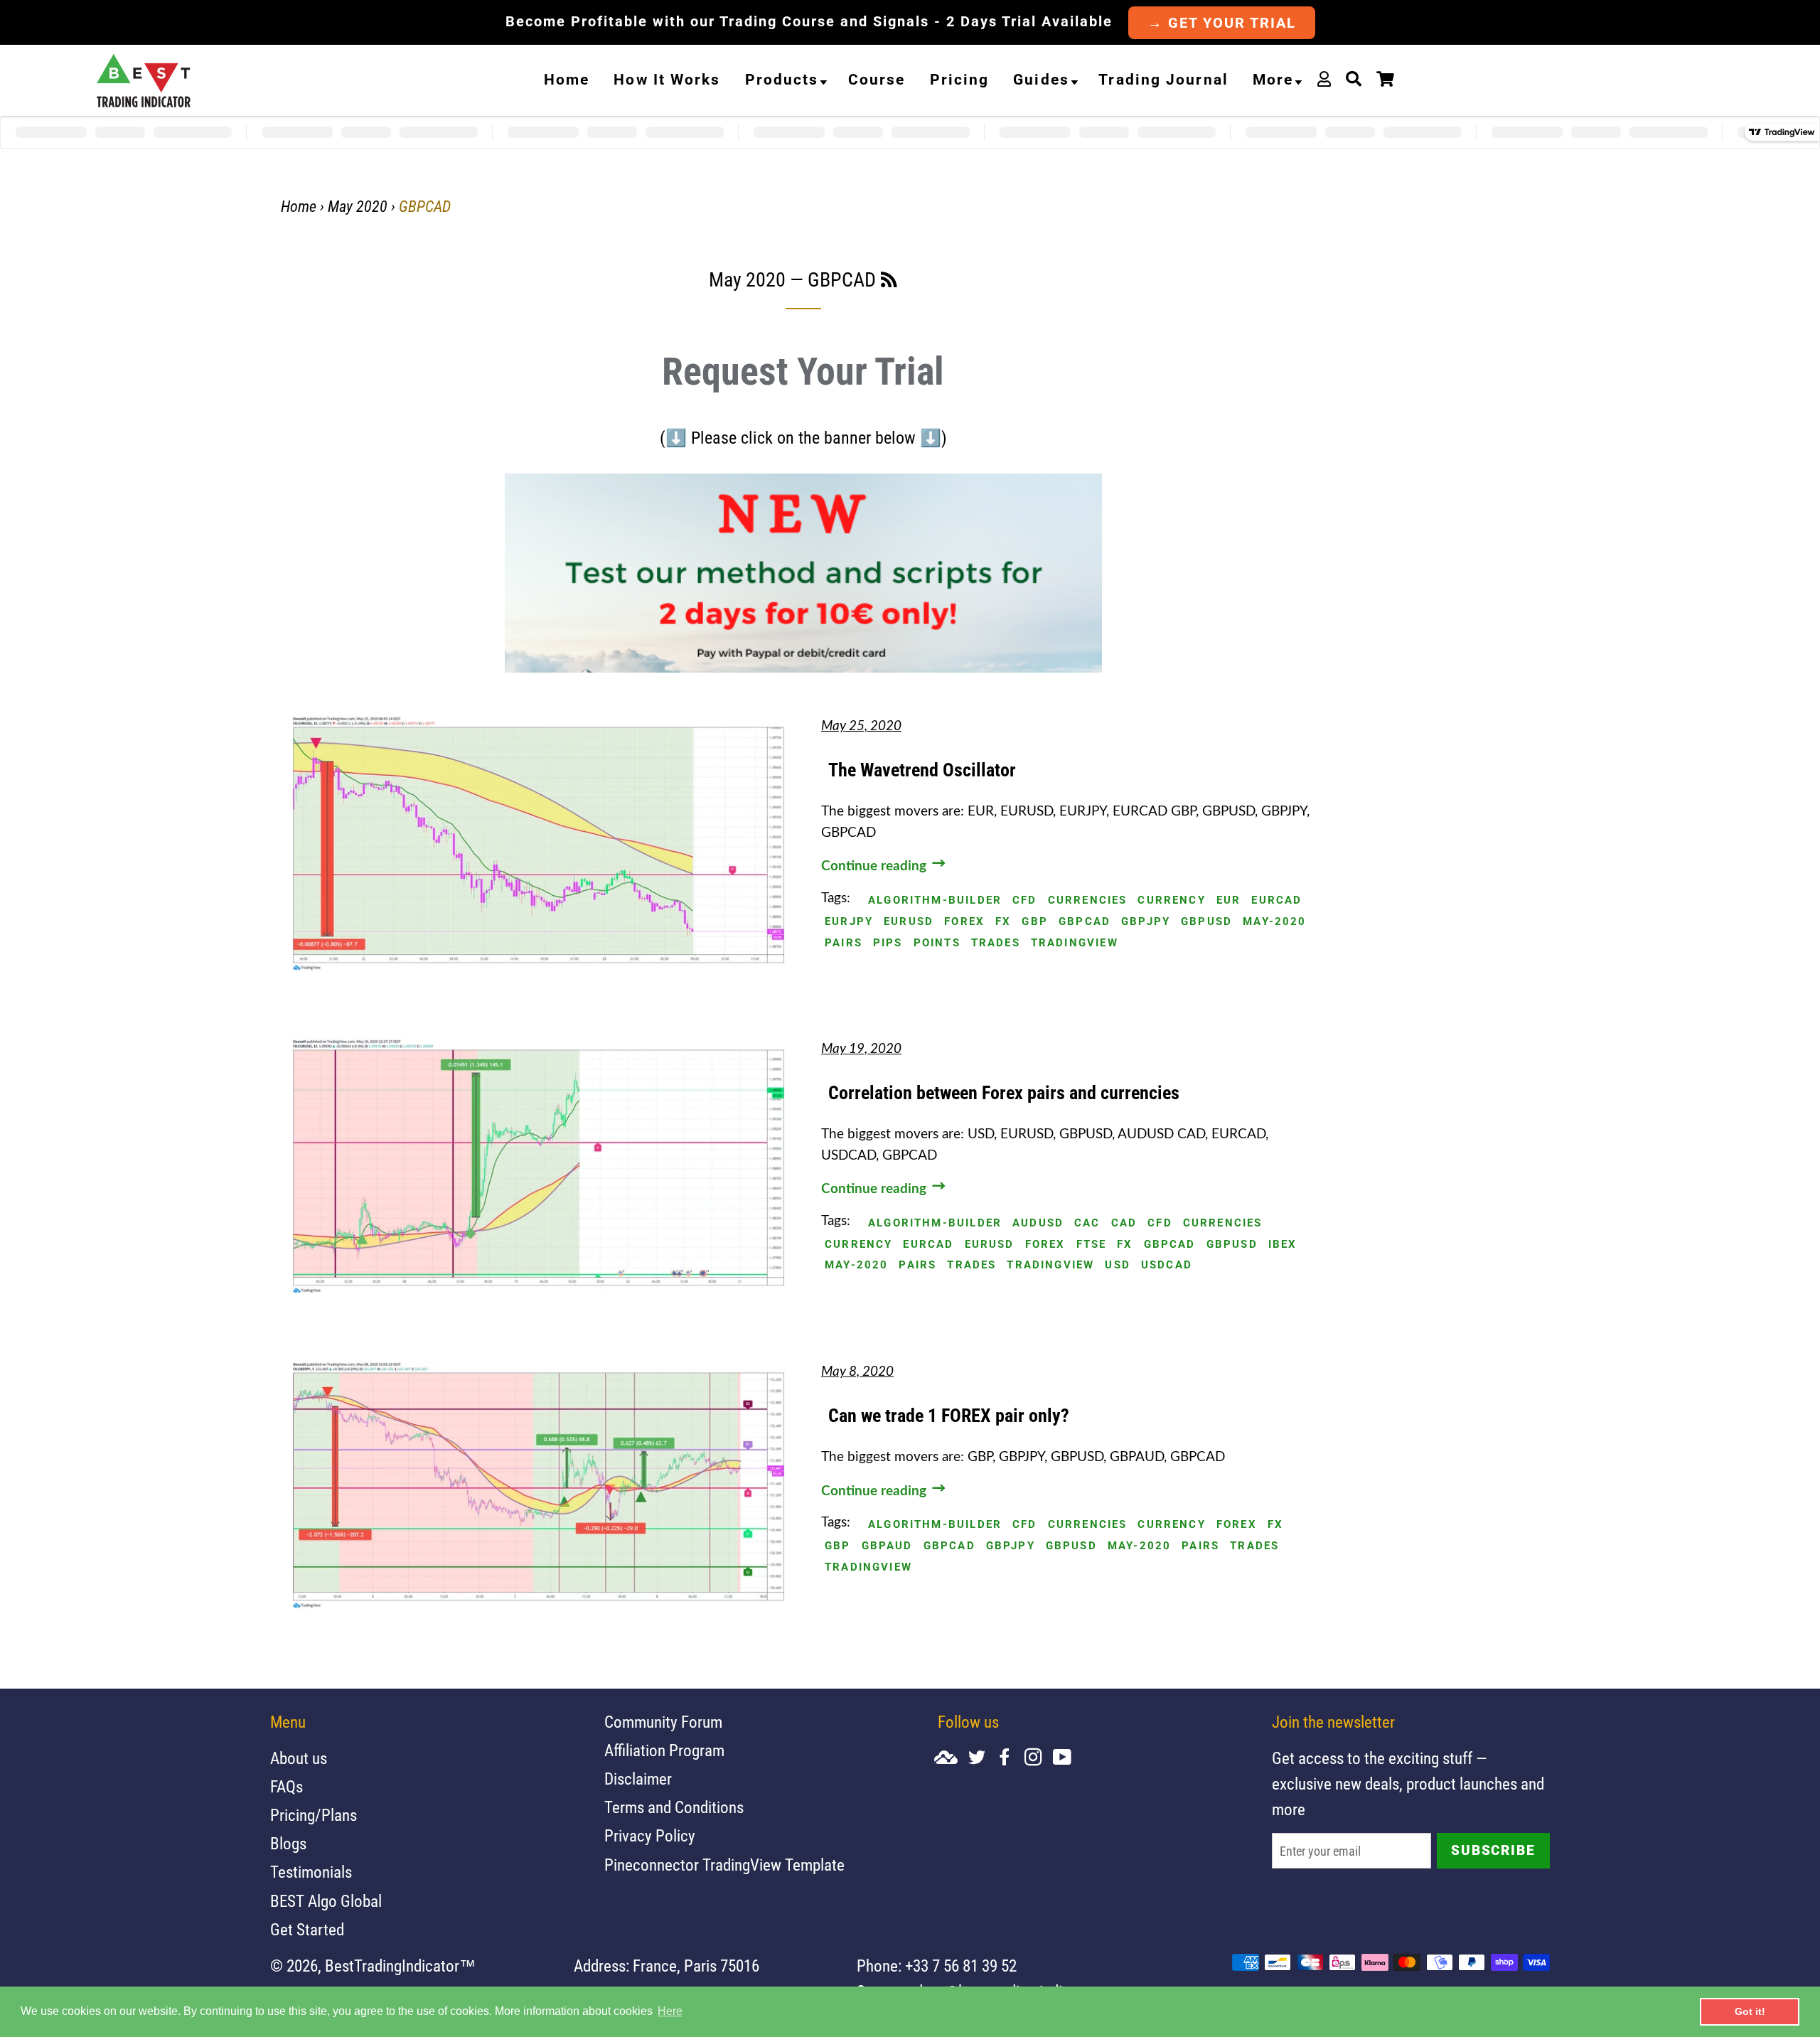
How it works (667, 80)
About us (299, 1759)
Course (877, 80)
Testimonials (311, 1872)
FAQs (287, 1787)
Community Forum (663, 1722)
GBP (1035, 922)
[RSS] (889, 282)
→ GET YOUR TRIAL (1222, 23)
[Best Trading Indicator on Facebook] (1010, 1759)
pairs (844, 943)
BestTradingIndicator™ (400, 1966)
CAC (1087, 1223)
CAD (1124, 1223)
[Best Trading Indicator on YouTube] (1067, 1759)
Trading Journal (1163, 80)
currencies (1088, 900)
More (1273, 80)
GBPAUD (887, 1546)
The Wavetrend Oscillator (922, 770)
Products (782, 80)
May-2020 (1274, 922)
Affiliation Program (664, 1751)
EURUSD (909, 922)
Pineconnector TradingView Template (724, 1865)
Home (567, 80)
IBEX (1283, 1245)
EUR (1229, 900)
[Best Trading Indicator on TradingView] (951, 1759)
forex (964, 922)
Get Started (307, 1930)
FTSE (1092, 1245)
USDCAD (1167, 1265)
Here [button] (670, 2011)
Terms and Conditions (674, 1808)
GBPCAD (1085, 922)
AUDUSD (1038, 1223)
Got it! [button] (1750, 2011)
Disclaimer (638, 1779)
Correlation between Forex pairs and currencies (1004, 1093)
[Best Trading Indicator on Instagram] (1039, 1759)
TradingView (1075, 943)
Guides (1041, 80)
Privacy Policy (650, 1836)
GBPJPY (1146, 922)
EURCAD (1276, 900)
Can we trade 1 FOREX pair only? (949, 1416)
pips (888, 943)
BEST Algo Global (326, 1902)
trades (996, 943)
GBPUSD (1206, 922)
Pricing (960, 80)
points (937, 943)
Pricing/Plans (314, 1816)
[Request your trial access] (803, 668)
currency (1171, 900)
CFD (1025, 900)
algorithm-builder (935, 900)
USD (1118, 1265)
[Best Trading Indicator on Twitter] (982, 1759)
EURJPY (849, 922)
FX (1003, 922)
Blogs (288, 1844)
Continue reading (876, 866)
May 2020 (358, 207)
